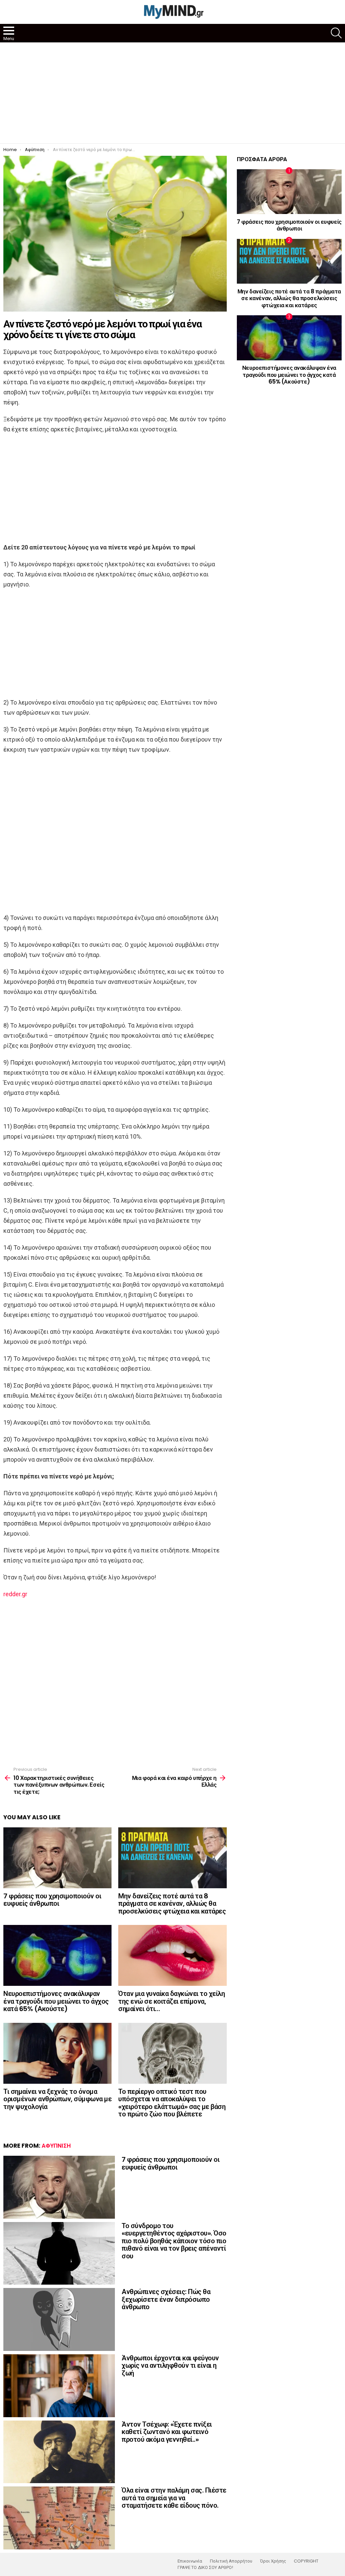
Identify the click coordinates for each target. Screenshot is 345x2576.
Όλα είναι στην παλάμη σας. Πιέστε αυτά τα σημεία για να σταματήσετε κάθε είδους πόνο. (174, 2498)
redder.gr (15, 1594)
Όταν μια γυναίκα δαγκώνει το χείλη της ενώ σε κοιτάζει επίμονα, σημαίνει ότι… (171, 2001)
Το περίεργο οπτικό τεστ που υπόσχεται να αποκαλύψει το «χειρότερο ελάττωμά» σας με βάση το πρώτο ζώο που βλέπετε (172, 2103)
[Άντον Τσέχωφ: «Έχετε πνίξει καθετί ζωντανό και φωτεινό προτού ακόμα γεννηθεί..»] (59, 2452)
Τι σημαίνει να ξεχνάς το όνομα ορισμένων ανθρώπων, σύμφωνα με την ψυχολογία (57, 2099)
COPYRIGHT (306, 2561)
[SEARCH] (336, 33)
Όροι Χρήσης (273, 2561)
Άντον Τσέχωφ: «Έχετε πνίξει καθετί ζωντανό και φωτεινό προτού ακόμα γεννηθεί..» (167, 2432)
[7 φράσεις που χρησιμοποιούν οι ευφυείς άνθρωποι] (57, 1858)
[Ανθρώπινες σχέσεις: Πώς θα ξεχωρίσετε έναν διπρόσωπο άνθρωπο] (59, 2319)
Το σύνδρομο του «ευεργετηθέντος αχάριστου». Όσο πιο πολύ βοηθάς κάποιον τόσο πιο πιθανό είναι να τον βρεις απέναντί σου (174, 2241)
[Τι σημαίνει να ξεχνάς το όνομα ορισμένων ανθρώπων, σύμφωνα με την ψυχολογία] (57, 2053)
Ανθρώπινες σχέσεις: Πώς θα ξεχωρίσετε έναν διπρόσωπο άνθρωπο (166, 2299)
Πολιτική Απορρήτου (231, 2561)
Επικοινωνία (190, 2561)
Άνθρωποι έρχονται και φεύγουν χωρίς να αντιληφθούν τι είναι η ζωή (170, 2366)
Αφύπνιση (56, 2146)
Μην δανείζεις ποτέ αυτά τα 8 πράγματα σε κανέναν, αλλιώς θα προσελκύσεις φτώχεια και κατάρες (172, 1904)
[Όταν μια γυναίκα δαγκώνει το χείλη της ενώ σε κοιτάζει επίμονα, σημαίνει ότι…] (172, 1955)
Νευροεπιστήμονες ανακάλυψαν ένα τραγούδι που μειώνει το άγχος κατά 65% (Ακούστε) (56, 2001)
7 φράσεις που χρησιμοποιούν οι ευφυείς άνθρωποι (52, 1900)
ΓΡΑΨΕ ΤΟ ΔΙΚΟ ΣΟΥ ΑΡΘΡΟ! (205, 2568)
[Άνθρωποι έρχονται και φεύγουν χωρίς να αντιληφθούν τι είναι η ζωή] (59, 2386)
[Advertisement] (172, 93)
